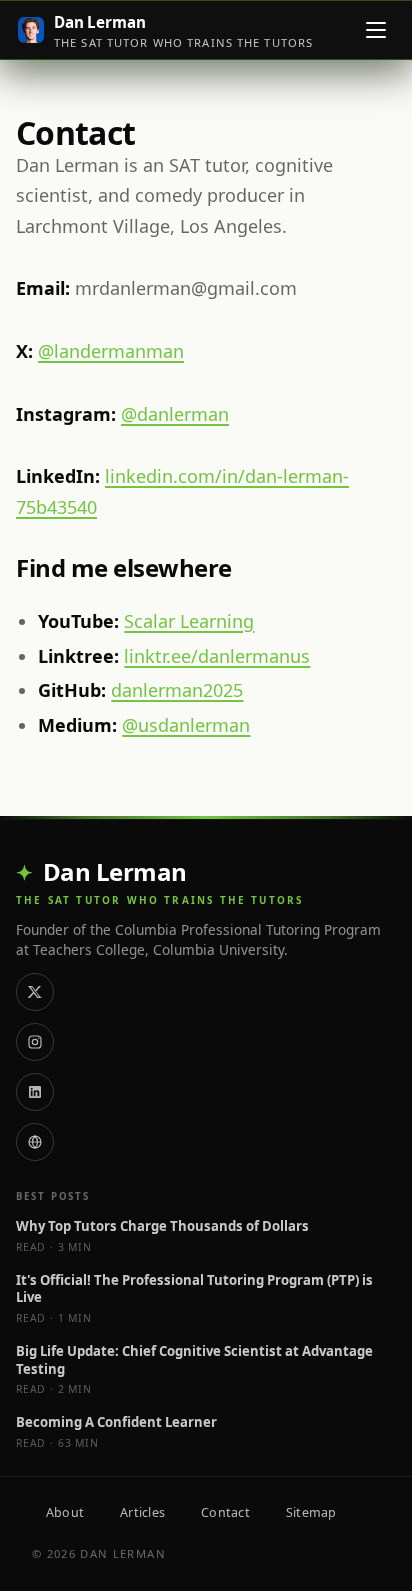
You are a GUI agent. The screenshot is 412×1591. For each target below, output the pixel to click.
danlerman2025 (177, 690)
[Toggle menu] (376, 30)
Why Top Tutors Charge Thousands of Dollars (162, 1226)
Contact (225, 1512)
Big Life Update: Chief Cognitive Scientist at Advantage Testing (194, 1360)
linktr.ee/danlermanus (217, 656)
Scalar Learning (189, 621)
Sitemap (311, 1512)
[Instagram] (35, 1042)
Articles (142, 1512)
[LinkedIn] (35, 1092)
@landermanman (111, 351)
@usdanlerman (186, 725)
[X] (35, 992)
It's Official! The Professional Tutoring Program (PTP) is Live (194, 1289)
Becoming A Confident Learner (116, 1422)
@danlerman (175, 414)
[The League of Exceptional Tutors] (35, 1142)
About (65, 1512)
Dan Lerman (115, 872)
